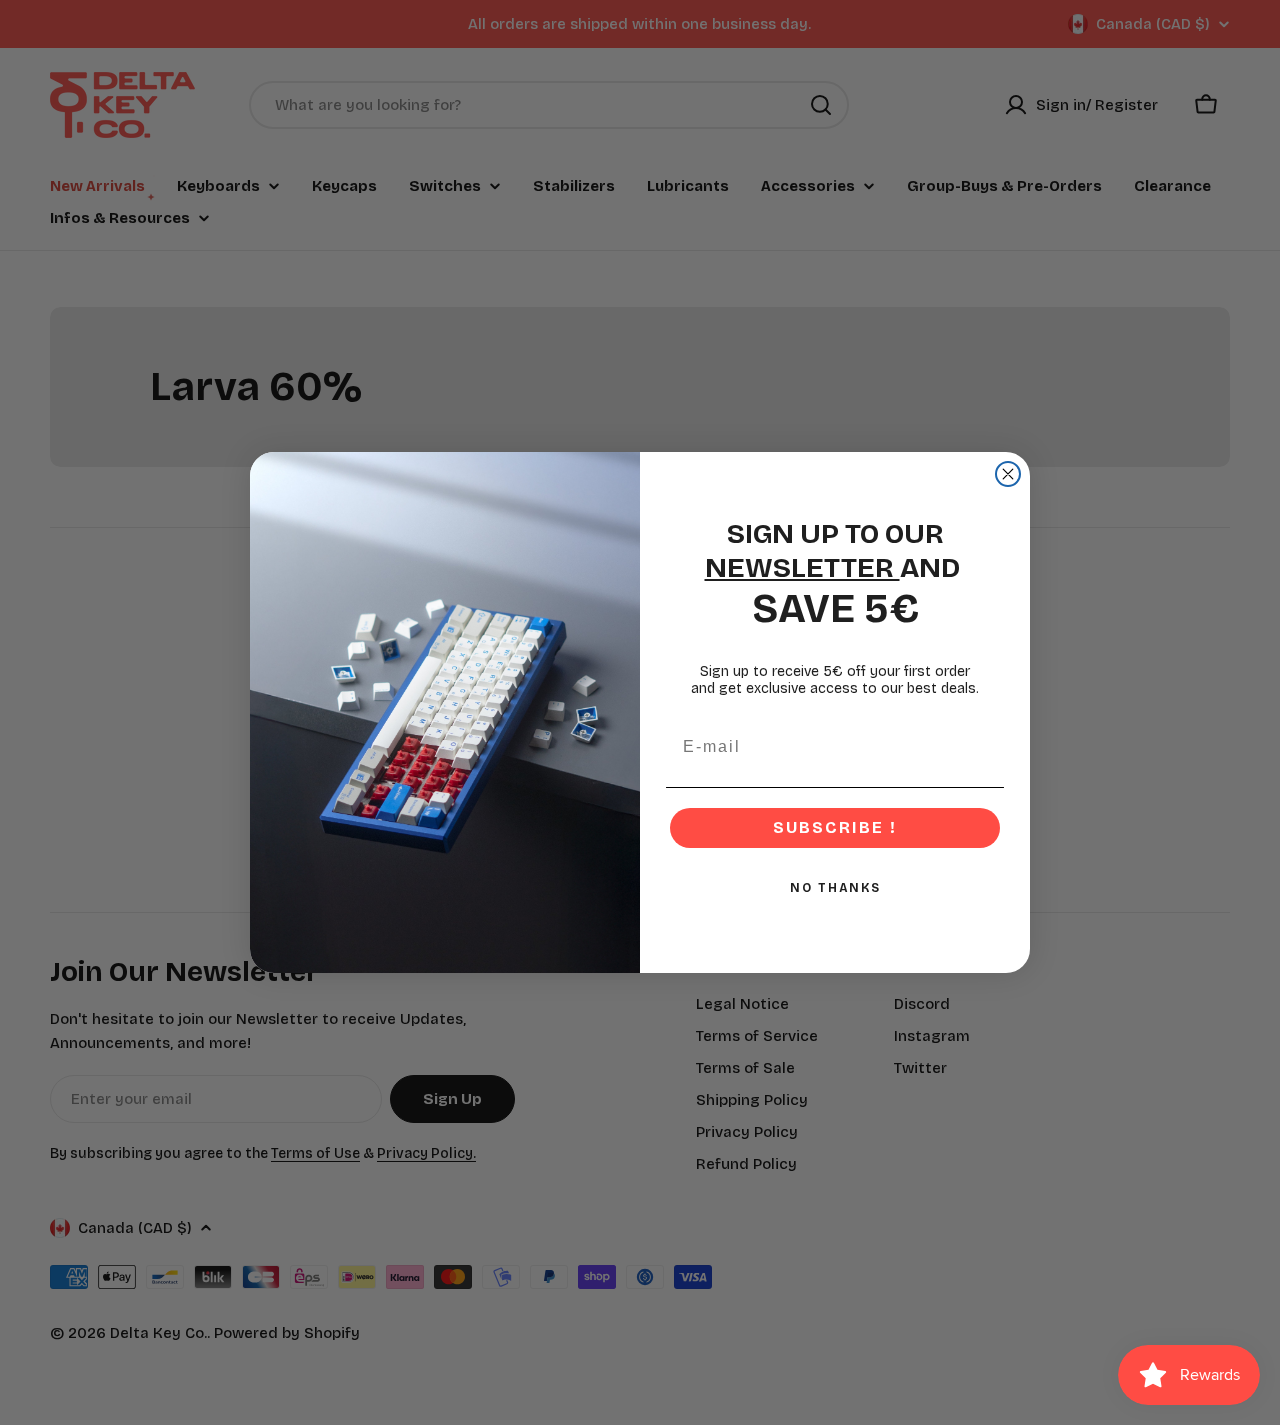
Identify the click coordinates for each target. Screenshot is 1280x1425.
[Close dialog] (1008, 474)
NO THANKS (835, 888)
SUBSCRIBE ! (835, 827)
